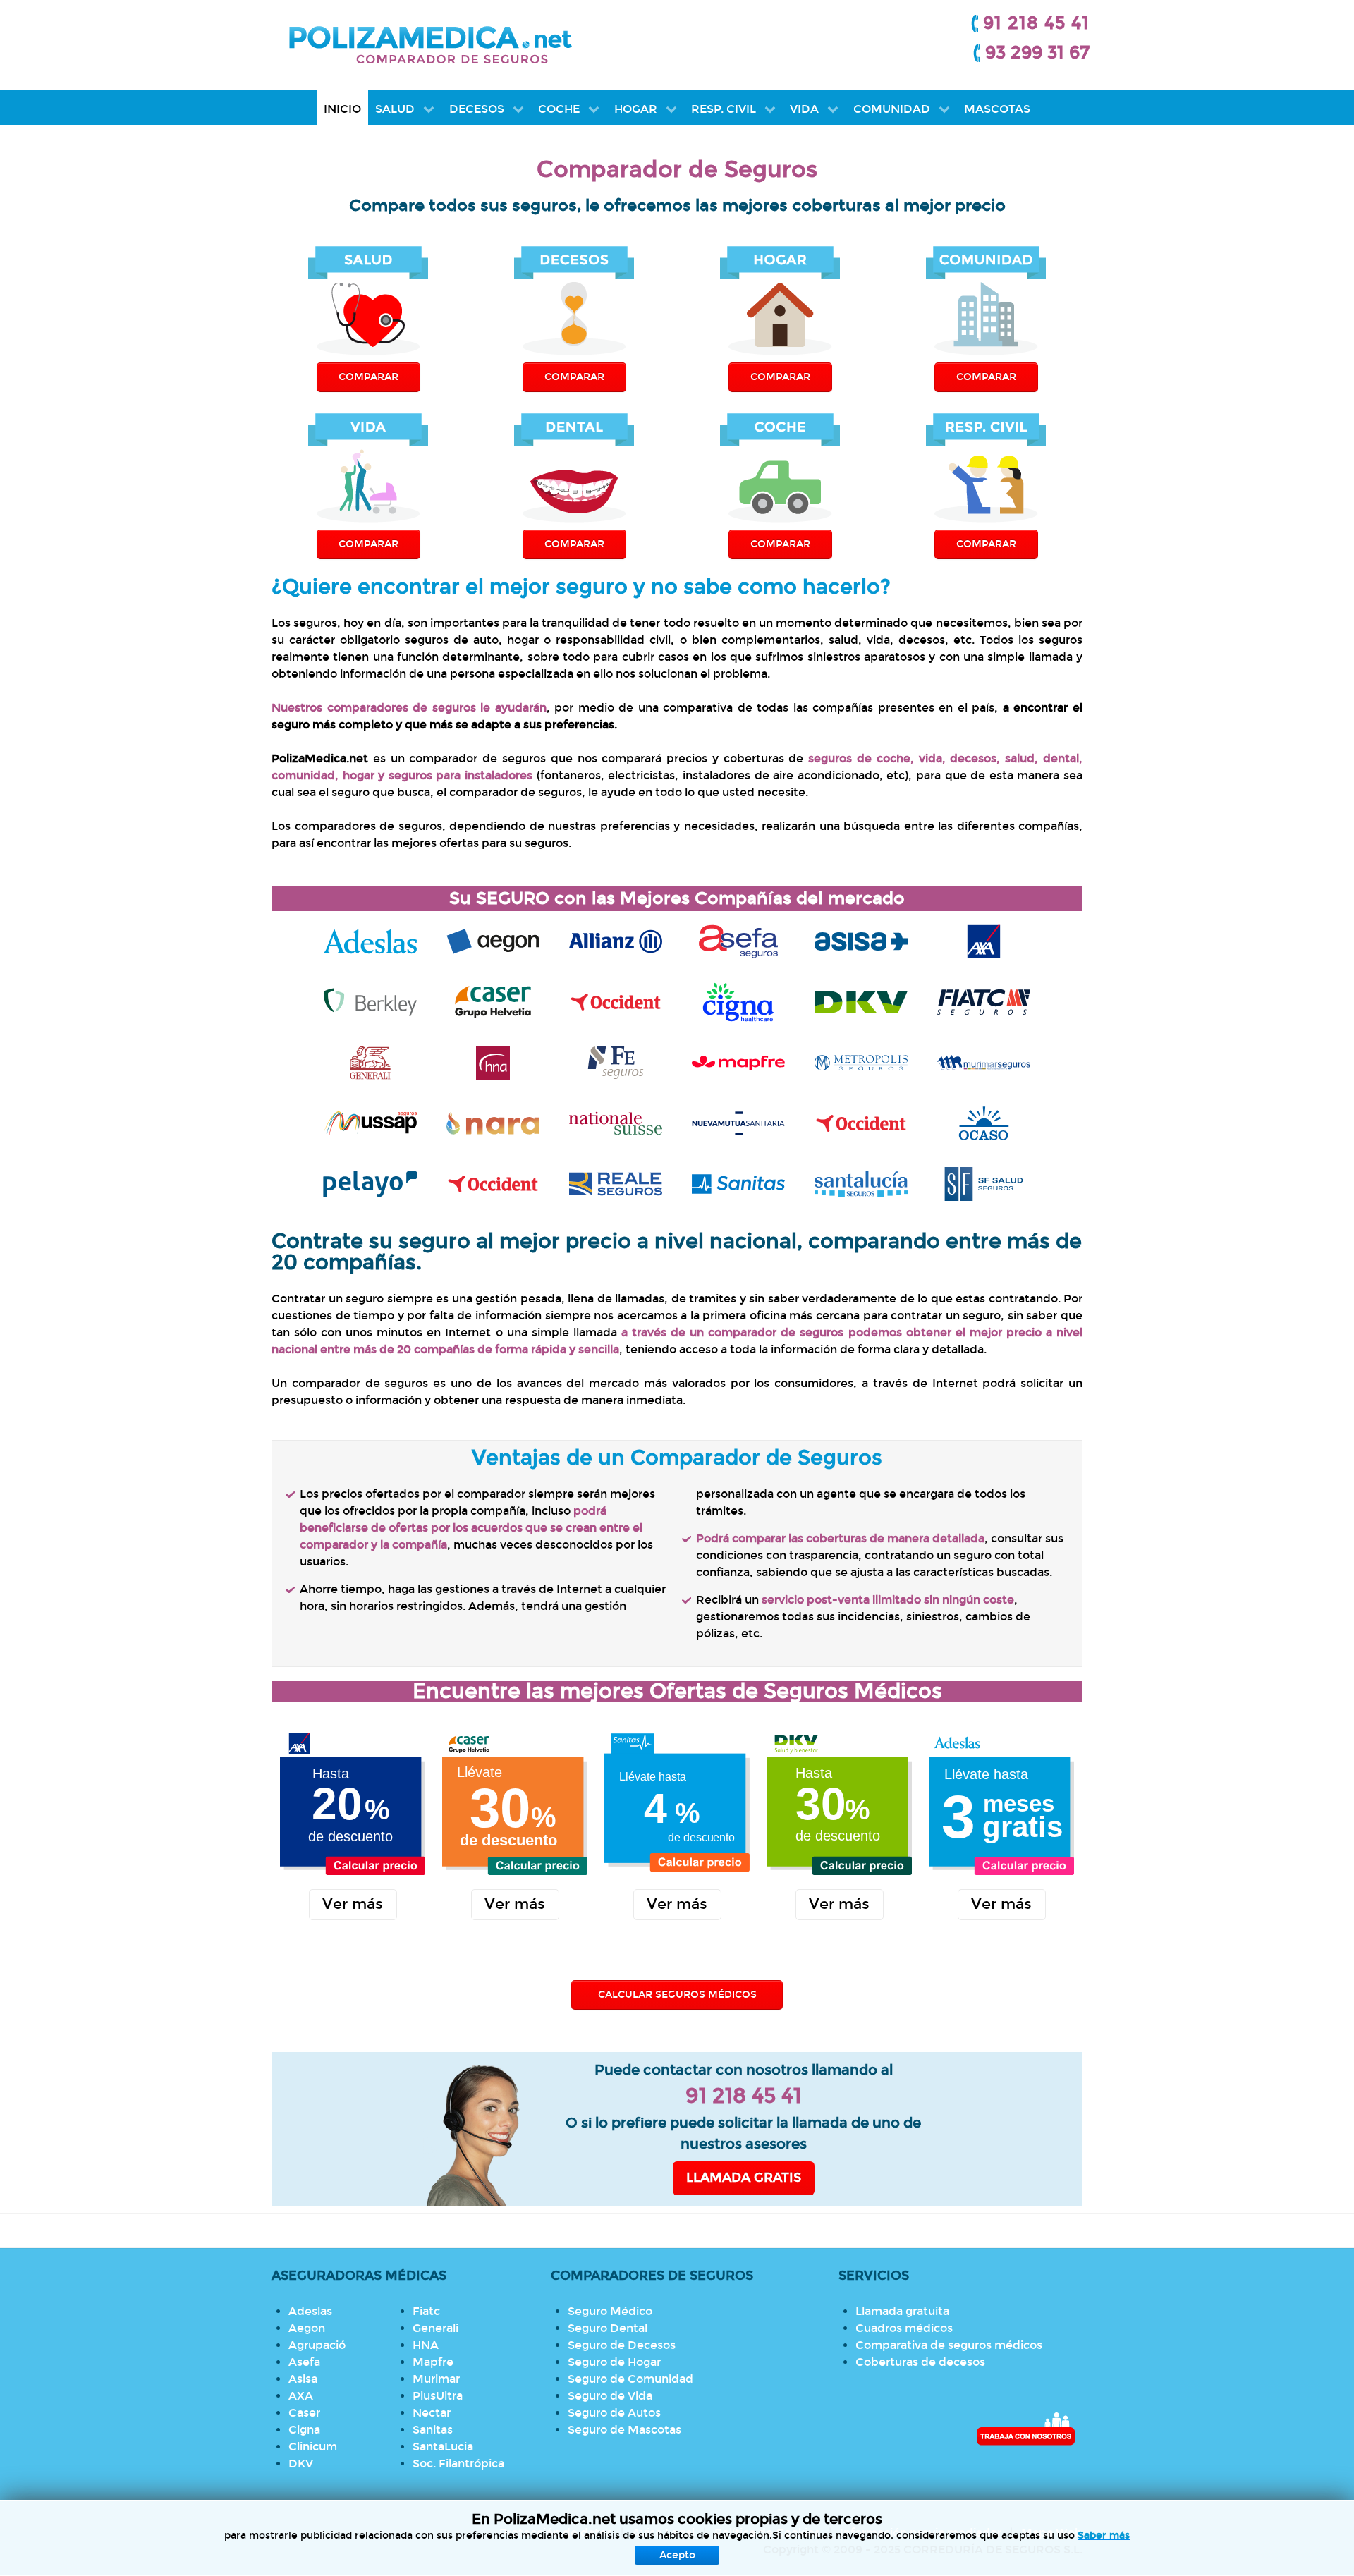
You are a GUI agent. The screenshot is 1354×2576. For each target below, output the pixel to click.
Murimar (436, 2379)
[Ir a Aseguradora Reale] (616, 1182)
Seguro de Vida (610, 2396)
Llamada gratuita (902, 2311)
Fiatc (426, 2311)
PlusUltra (438, 2396)
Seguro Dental (608, 2328)
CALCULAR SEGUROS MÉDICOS (677, 1995)
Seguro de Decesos (622, 2345)
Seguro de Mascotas (624, 2430)
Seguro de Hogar (614, 2362)
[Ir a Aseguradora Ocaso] (984, 1121)
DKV (301, 2464)
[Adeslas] (370, 939)
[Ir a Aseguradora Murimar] (984, 1060)
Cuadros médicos (904, 2328)
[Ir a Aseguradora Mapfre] (738, 1060)
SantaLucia (443, 2447)
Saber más (1104, 2535)
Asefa (304, 2362)
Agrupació (317, 2345)
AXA (301, 2396)
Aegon (307, 2328)
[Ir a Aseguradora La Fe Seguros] (616, 1060)
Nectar (432, 2413)
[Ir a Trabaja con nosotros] (1026, 2429)
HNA (426, 2345)
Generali (435, 2328)
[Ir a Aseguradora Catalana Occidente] (616, 1000)
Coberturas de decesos (920, 2362)
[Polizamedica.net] (430, 43)
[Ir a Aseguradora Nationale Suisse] (616, 1121)
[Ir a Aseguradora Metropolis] (861, 1060)
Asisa (303, 2379)
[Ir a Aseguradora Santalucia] (861, 1182)
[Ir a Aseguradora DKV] (861, 1000)
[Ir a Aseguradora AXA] (984, 939)
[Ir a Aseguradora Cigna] (738, 1000)
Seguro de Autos (614, 2413)
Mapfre (433, 2362)
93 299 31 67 (1037, 53)
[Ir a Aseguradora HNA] (493, 1060)
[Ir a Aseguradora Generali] (370, 1060)
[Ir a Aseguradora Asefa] (738, 939)
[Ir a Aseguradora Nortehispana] (861, 1121)
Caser (304, 2413)
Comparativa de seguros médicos (949, 2345)
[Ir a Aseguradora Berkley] (370, 1000)
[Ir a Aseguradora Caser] (493, 1000)
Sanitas (433, 2430)
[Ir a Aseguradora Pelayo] (370, 1182)
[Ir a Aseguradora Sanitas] (738, 1182)
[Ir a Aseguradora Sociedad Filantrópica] (984, 1182)
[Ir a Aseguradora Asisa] (861, 939)
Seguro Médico (610, 2311)
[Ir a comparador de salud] (738, 1121)
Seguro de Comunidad (630, 2379)
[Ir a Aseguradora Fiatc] (984, 1000)
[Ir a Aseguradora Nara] (493, 1121)
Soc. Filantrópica (458, 2464)
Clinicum (313, 2447)
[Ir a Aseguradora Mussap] (370, 1121)
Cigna (304, 2430)
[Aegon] (493, 939)
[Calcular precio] (353, 1802)
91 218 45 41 (1036, 23)
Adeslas (310, 2311)
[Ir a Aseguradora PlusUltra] (493, 1182)
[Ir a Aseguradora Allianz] (616, 939)
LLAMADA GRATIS (744, 2178)
